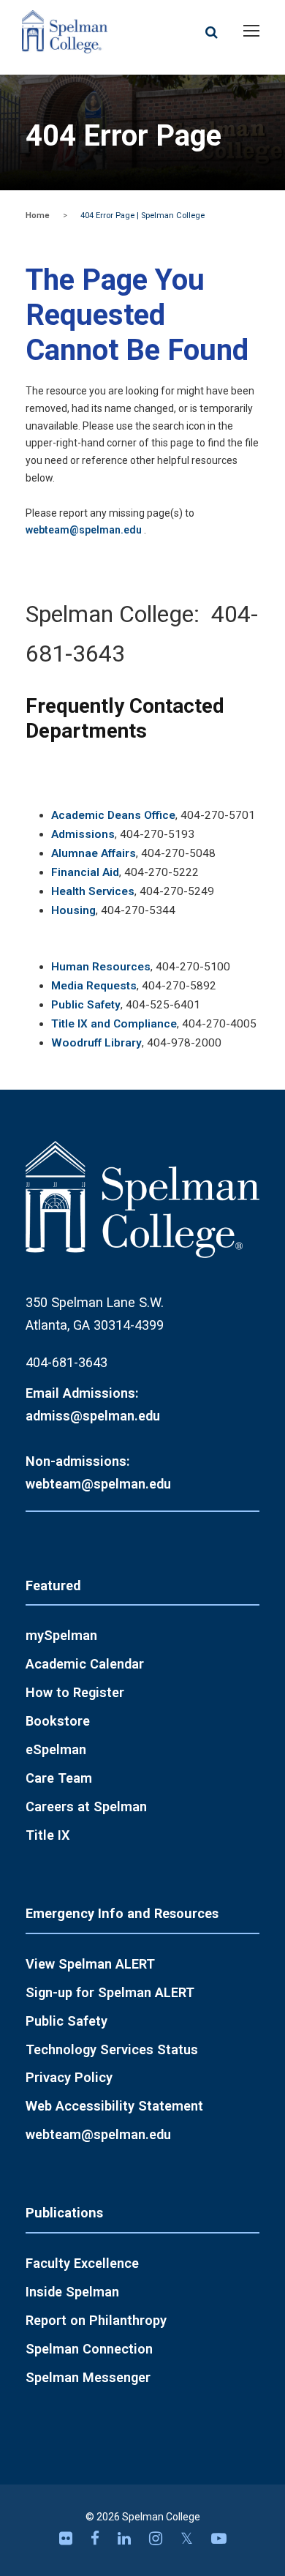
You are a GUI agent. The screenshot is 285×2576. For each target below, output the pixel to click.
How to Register (75, 1692)
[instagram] (157, 2539)
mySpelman (61, 1635)
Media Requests (94, 986)
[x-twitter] (189, 2539)
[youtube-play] (219, 2539)
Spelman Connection (89, 2349)
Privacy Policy (69, 2077)
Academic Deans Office (113, 815)
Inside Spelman (72, 2292)
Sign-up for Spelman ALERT (110, 1992)
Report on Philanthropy (96, 2320)
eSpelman (56, 1749)
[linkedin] (126, 2539)
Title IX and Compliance (114, 1024)
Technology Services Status (112, 2049)
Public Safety (86, 1005)
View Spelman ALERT (90, 1964)
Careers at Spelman (86, 1806)
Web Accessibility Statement (114, 2106)
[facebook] (97, 2539)
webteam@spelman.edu (84, 530)
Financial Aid (85, 872)
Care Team (59, 1778)
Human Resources (101, 967)
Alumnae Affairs (94, 853)
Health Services (93, 891)
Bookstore (58, 1721)
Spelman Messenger (88, 2377)
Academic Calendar (85, 1664)
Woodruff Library (96, 1043)
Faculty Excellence (82, 2263)
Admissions (83, 834)
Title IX (48, 1835)
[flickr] (68, 2539)
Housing (73, 910)
